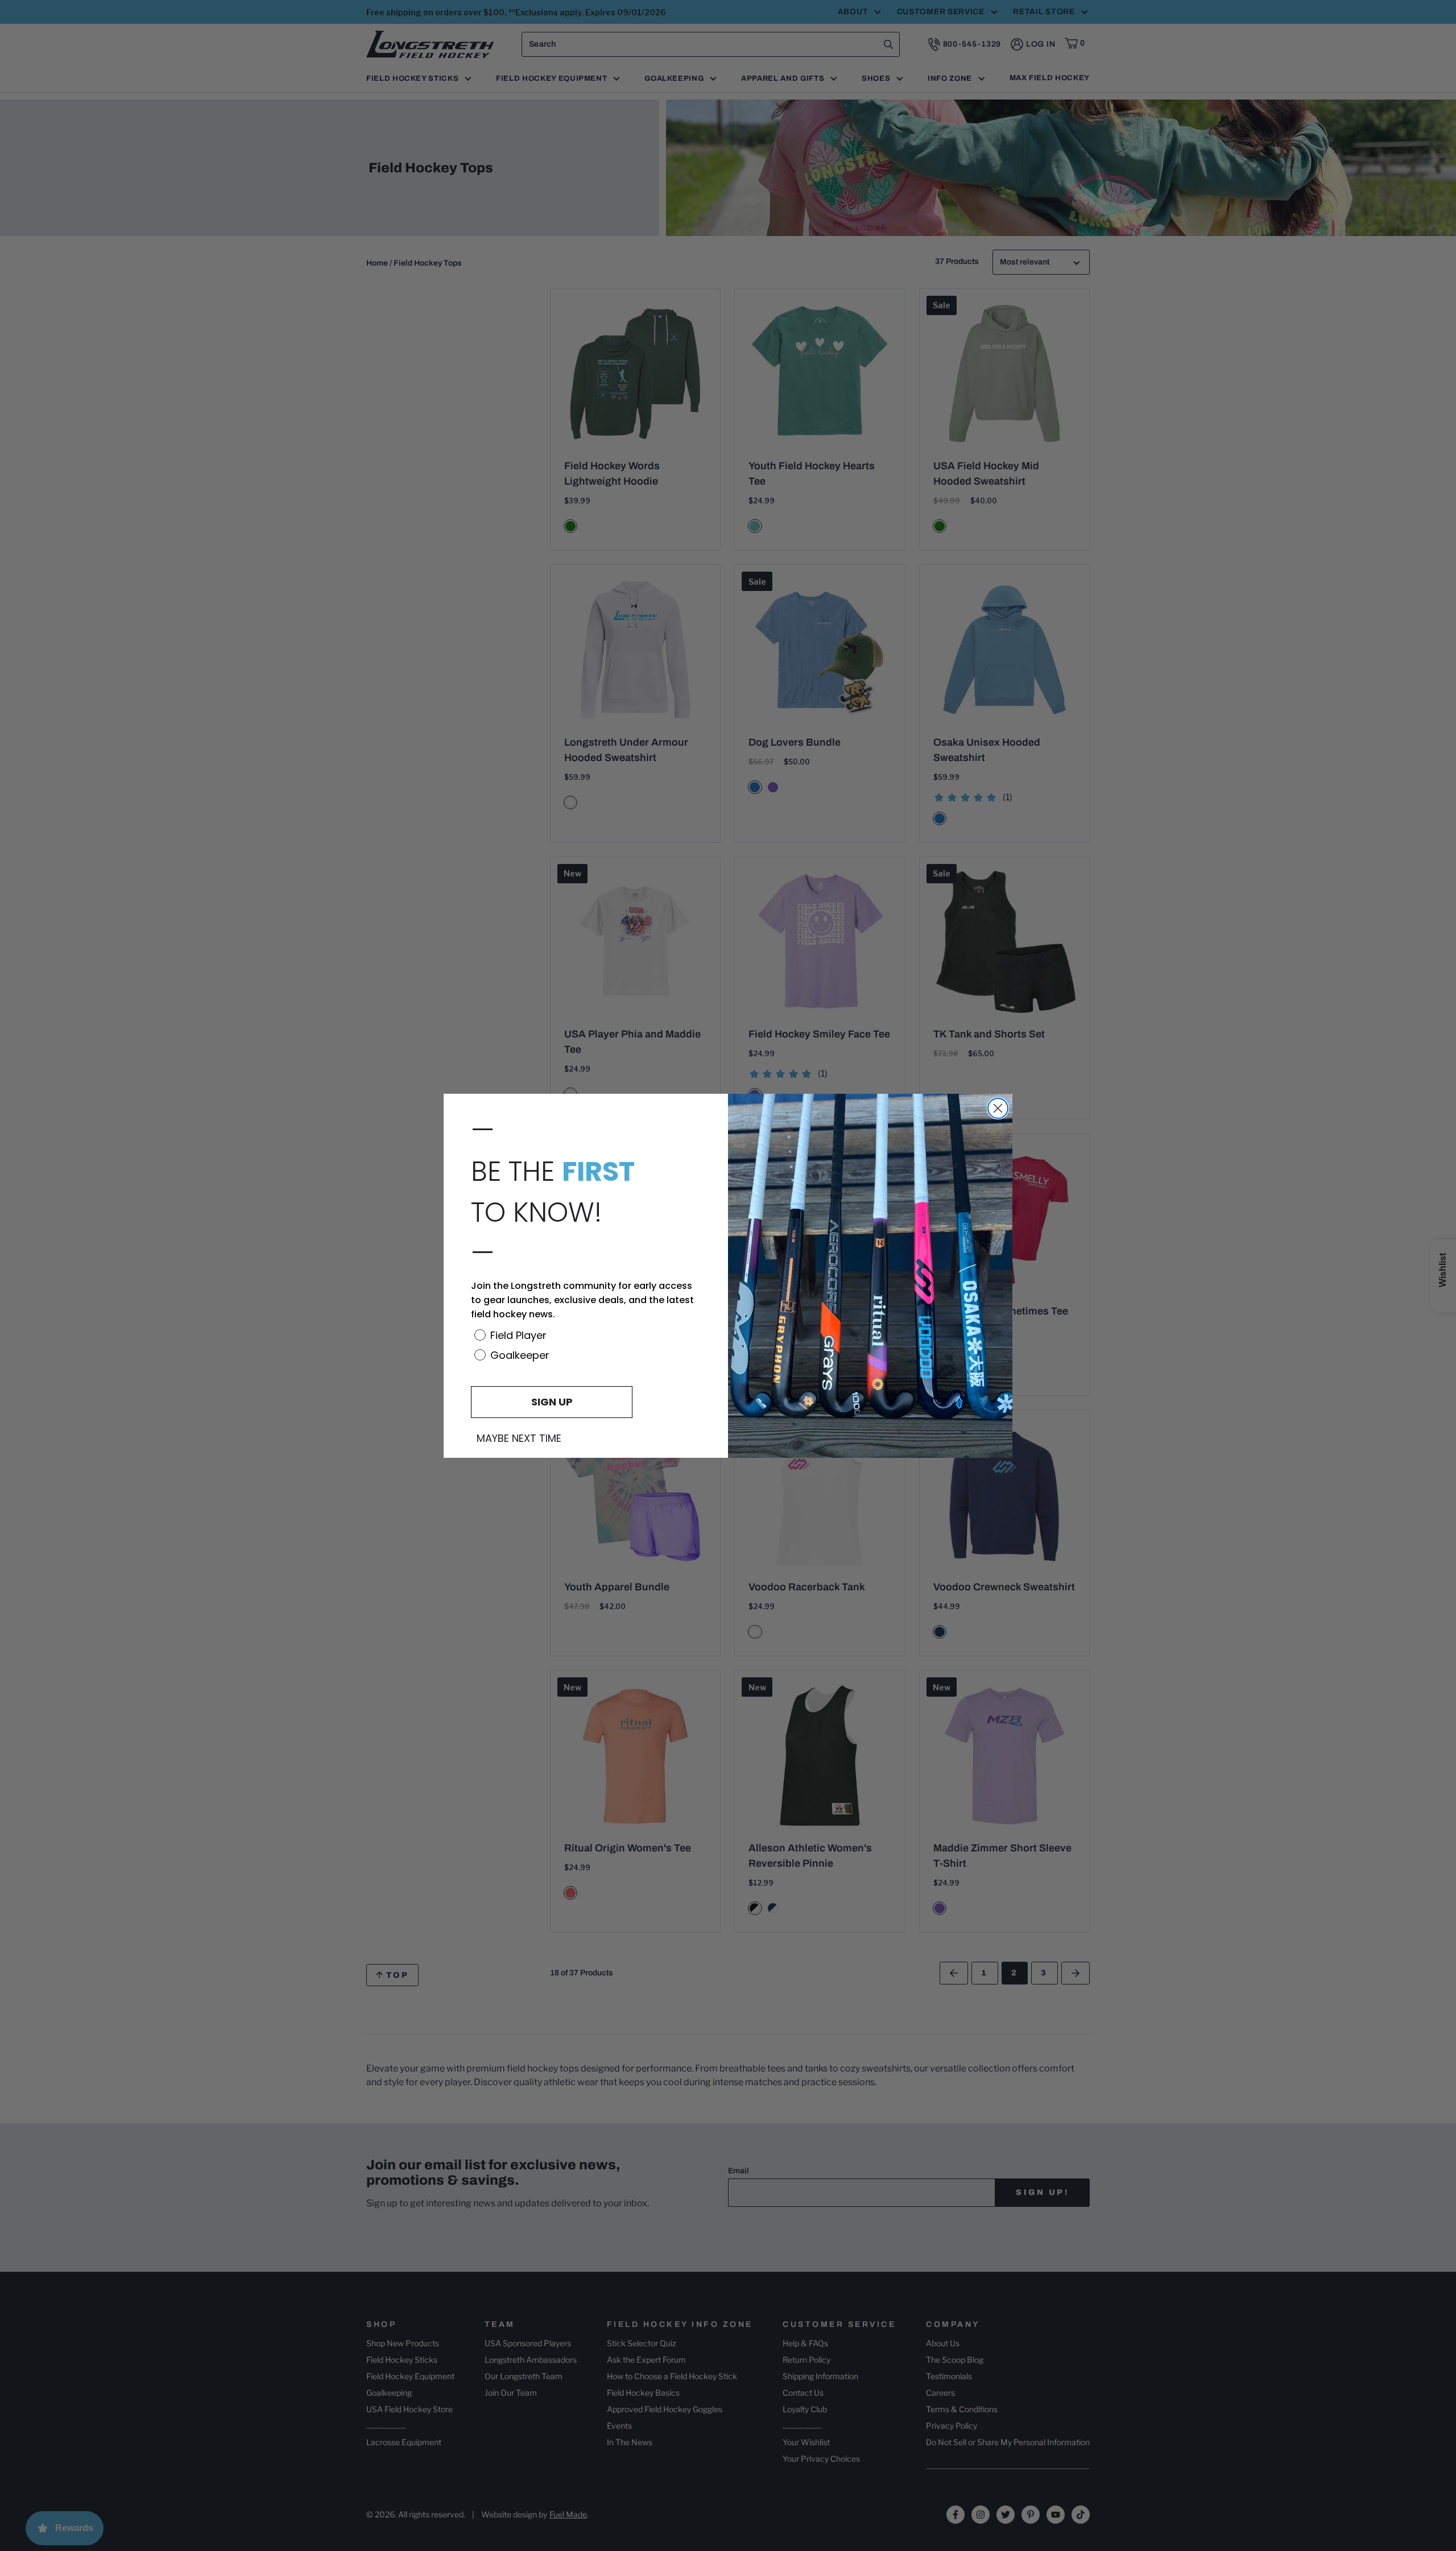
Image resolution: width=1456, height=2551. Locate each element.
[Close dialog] (998, 1108)
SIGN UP (552, 1402)
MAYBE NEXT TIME (519, 1438)
